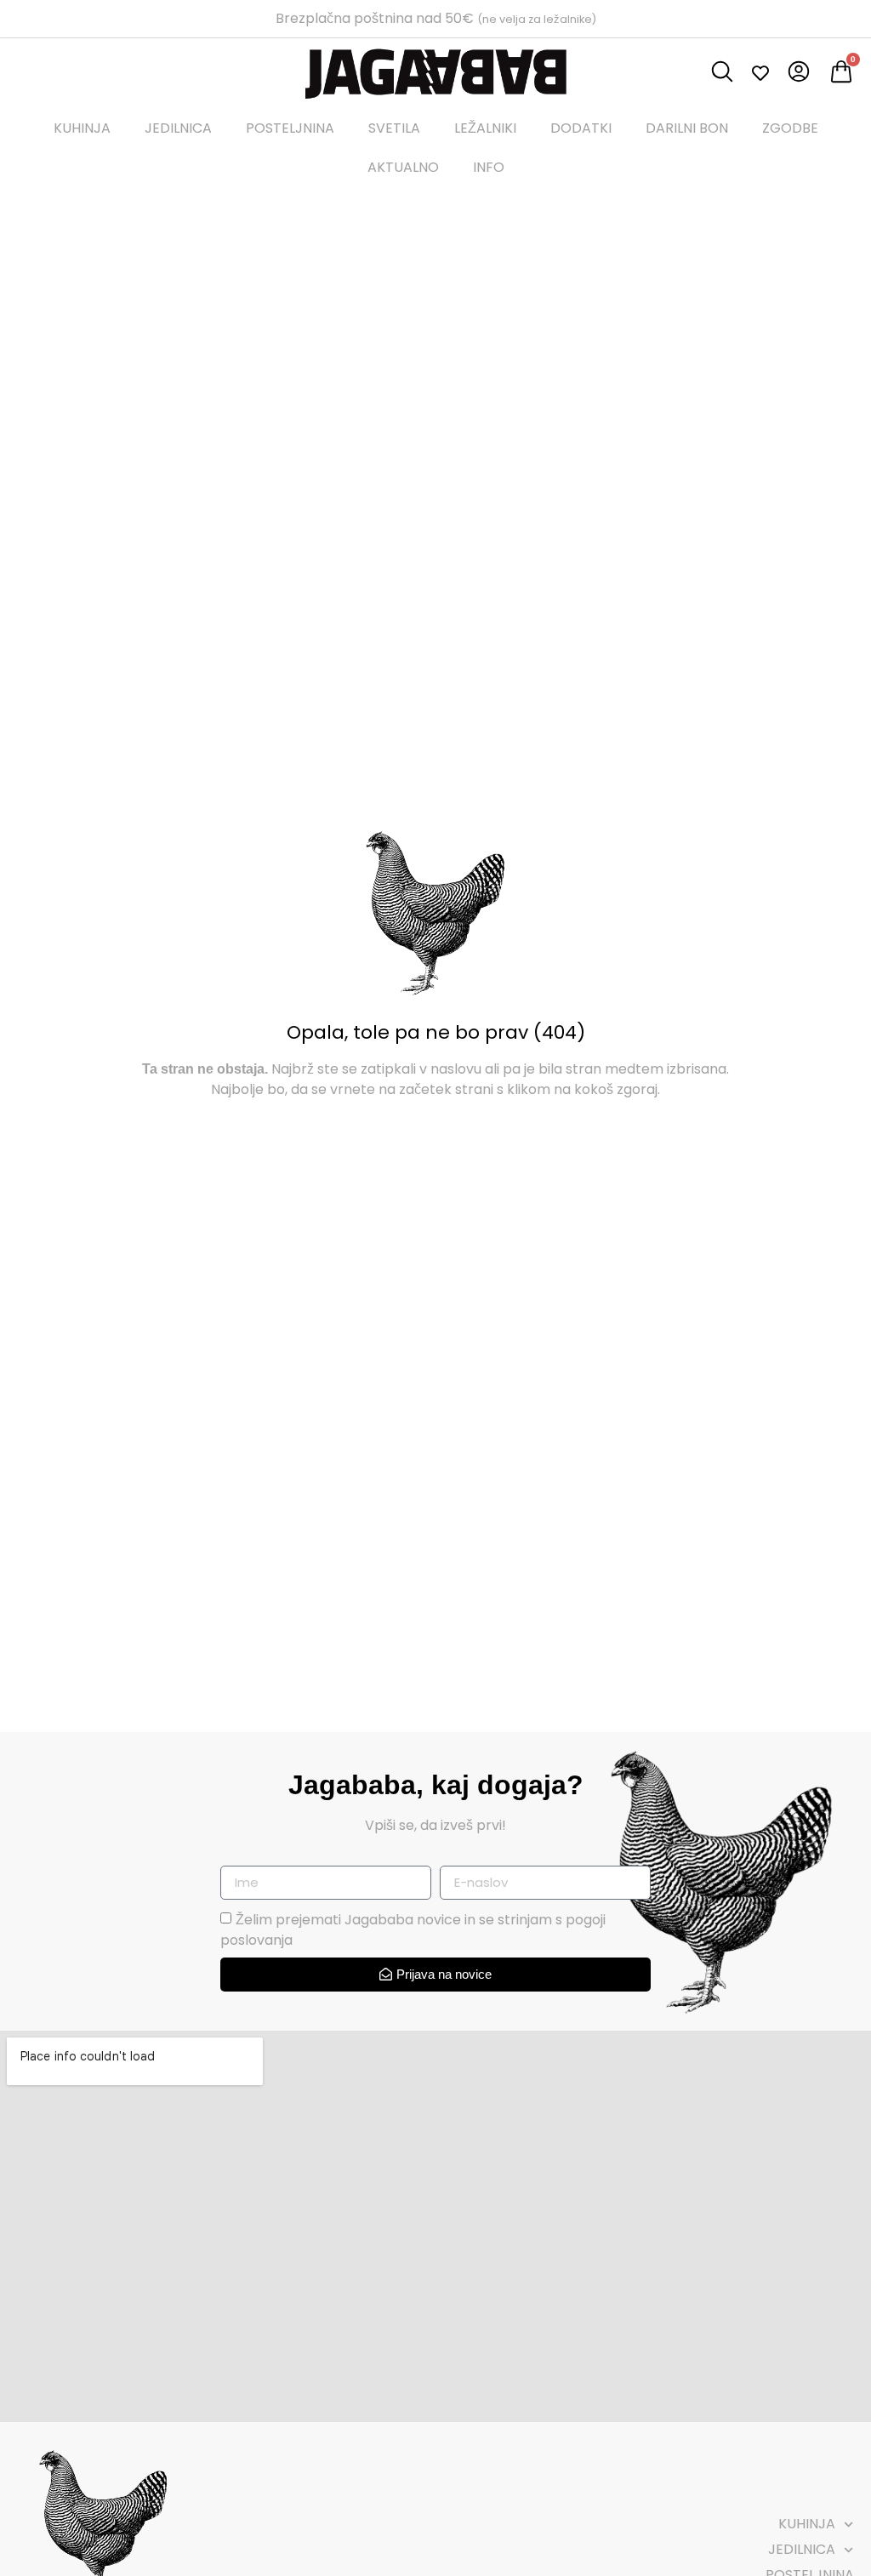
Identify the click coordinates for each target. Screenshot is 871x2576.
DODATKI (581, 128)
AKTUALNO (403, 167)
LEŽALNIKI (485, 128)
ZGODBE (790, 128)
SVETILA (394, 128)
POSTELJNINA (290, 128)
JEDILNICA (178, 128)
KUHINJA (82, 128)
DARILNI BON (687, 128)
